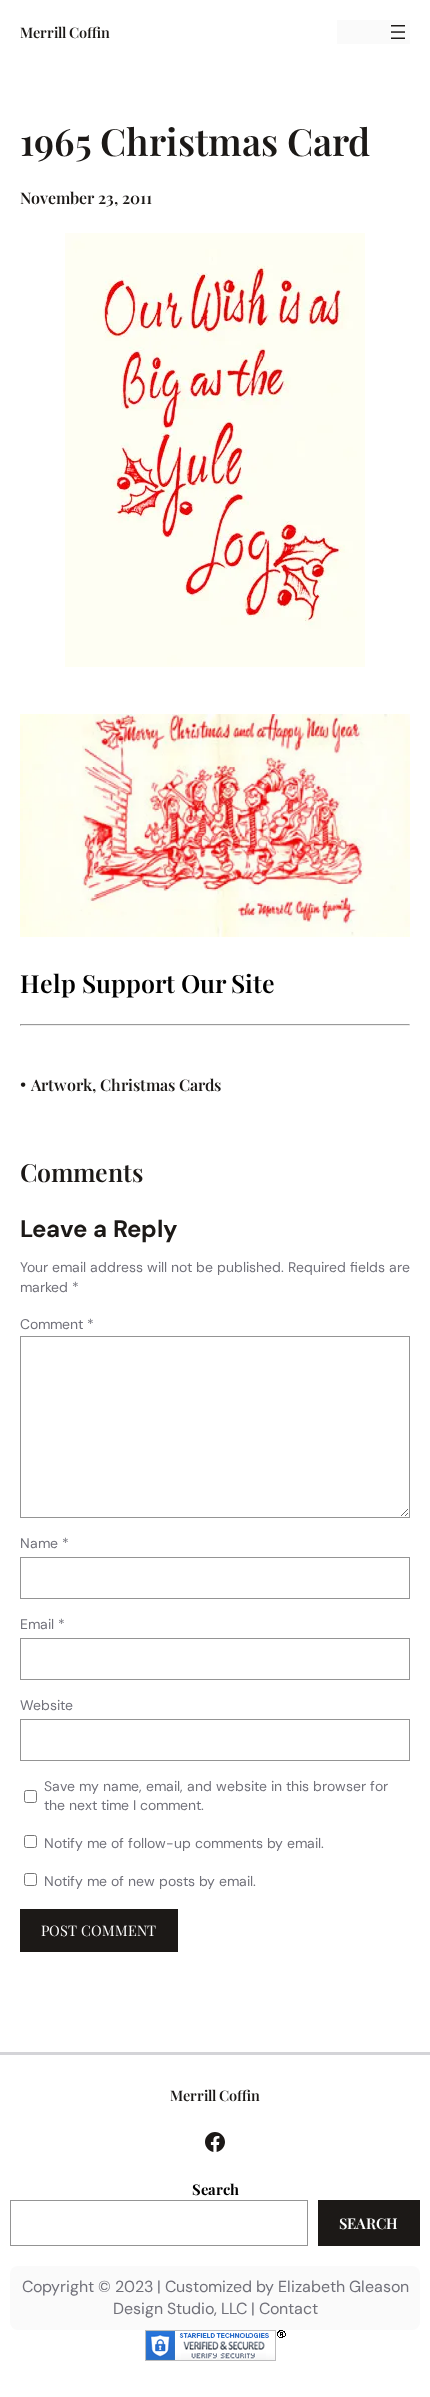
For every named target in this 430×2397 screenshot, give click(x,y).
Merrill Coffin (65, 32)
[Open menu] (398, 32)
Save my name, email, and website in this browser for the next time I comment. (216, 1796)
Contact (288, 2308)
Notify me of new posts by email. (150, 1881)
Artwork (61, 1084)
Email (42, 1624)
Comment (57, 1324)
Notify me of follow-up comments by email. (184, 1843)
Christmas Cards (160, 1084)
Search (215, 2189)
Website (46, 1705)
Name (44, 1543)
